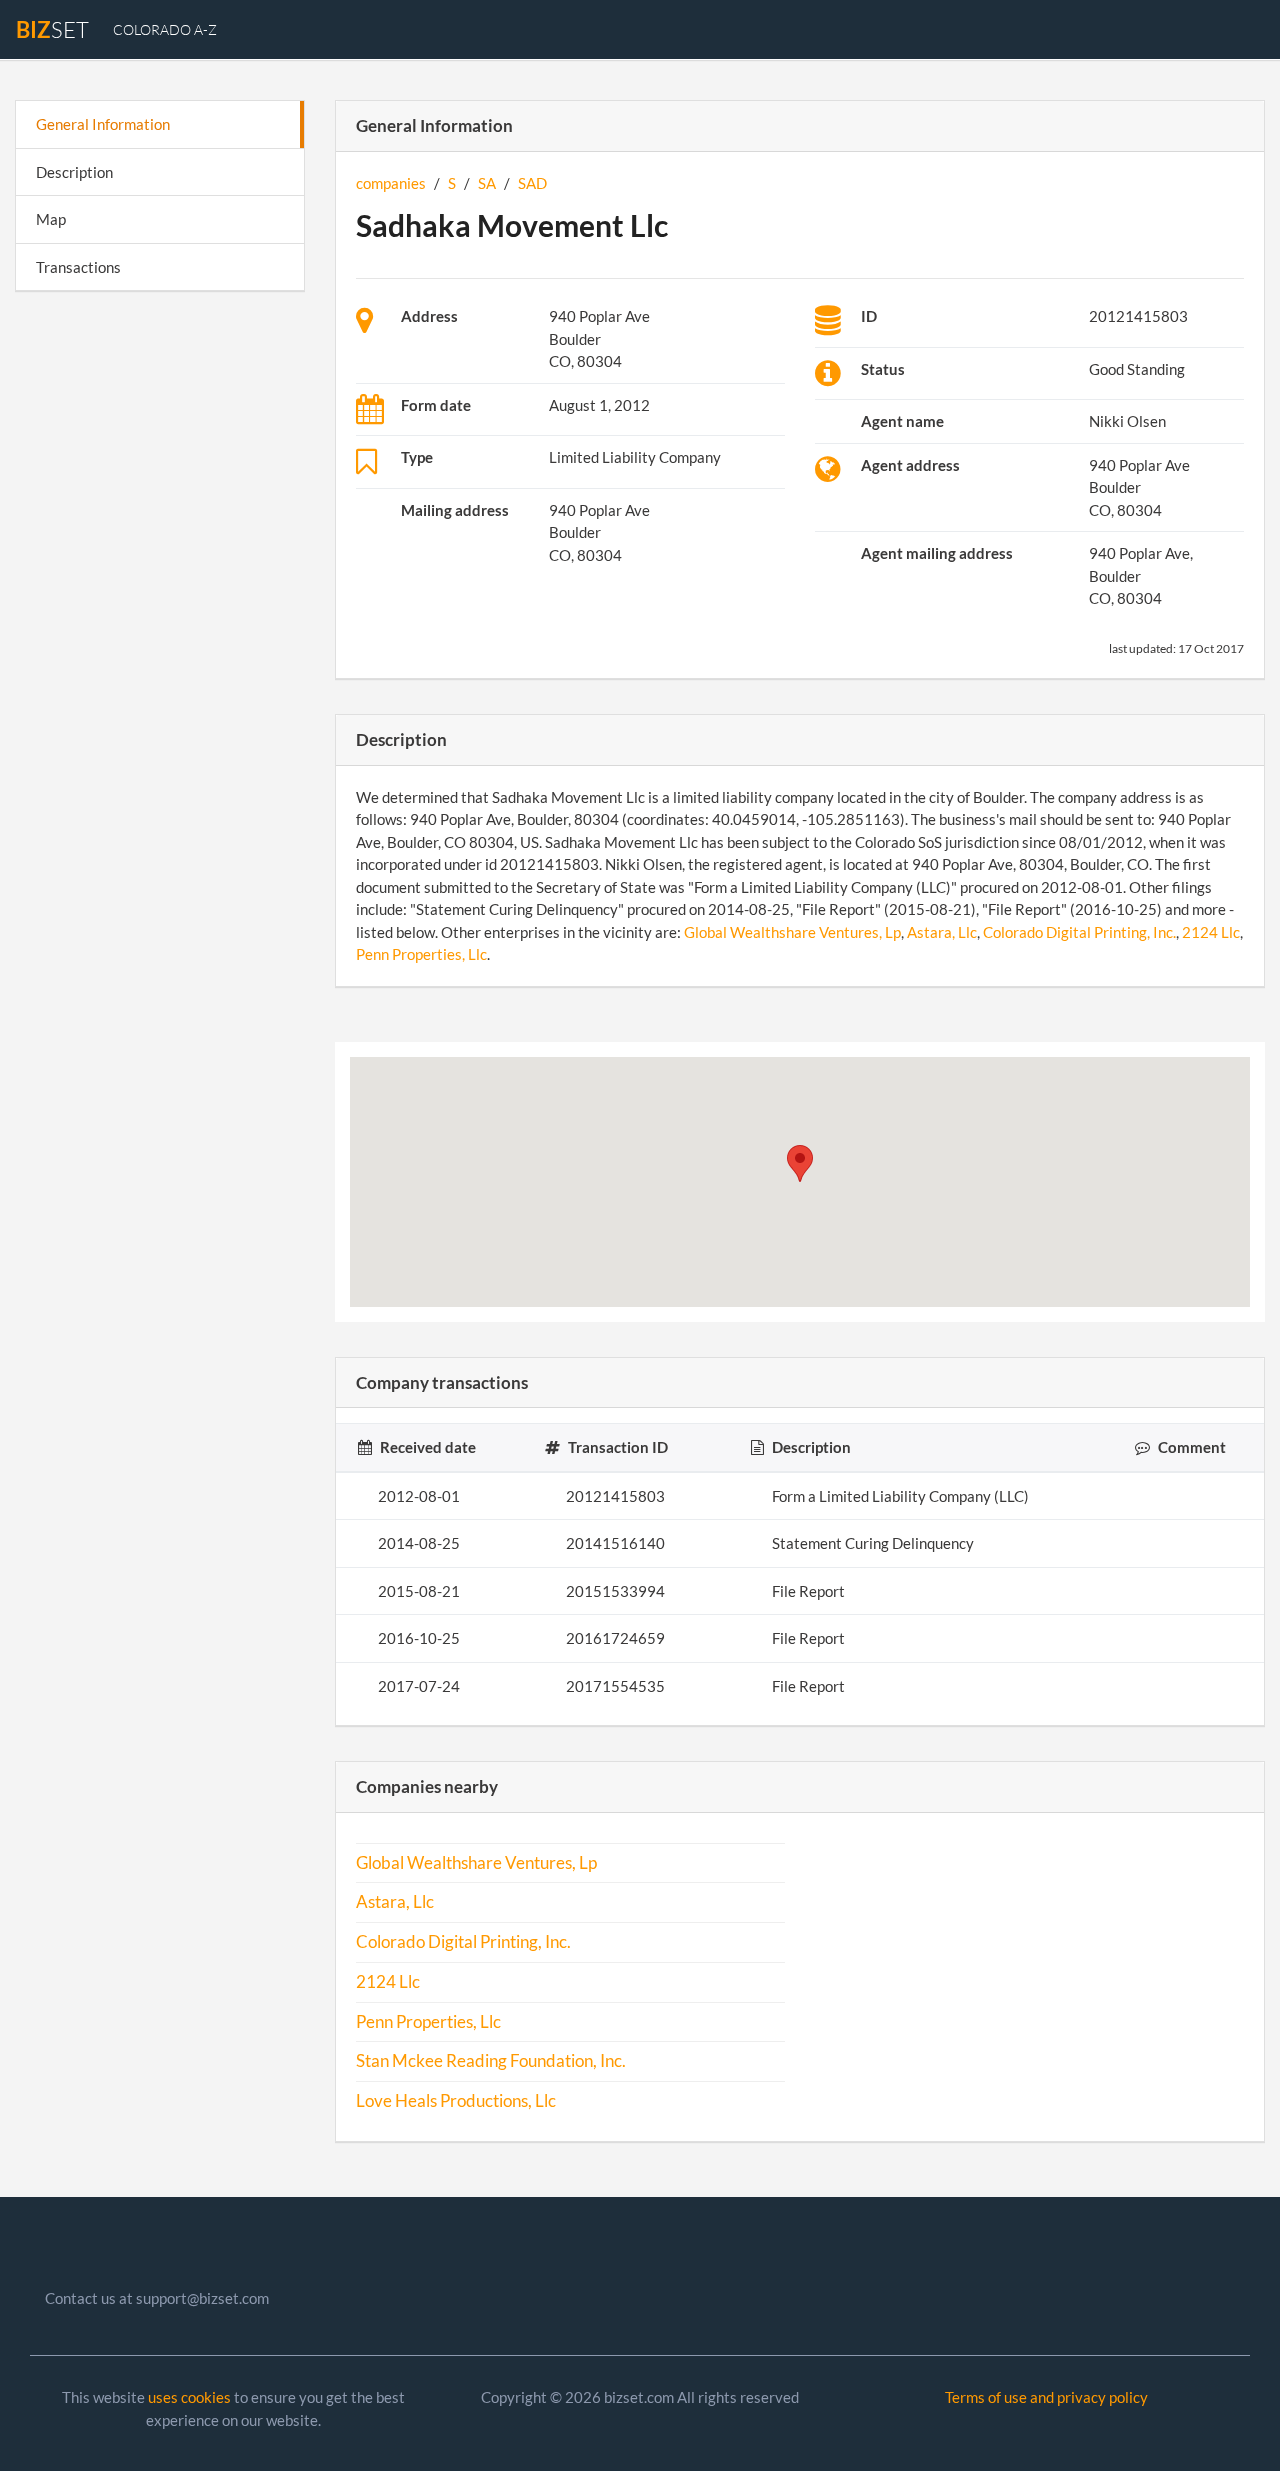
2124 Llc (1211, 932)
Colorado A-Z (165, 29)
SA (487, 183)
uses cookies (189, 2397)
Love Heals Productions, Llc (456, 2101)
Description (74, 172)
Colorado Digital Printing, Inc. (1079, 932)
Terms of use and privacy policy (1046, 2397)
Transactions (78, 267)
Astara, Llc (942, 932)
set (52, 29)
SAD (532, 183)
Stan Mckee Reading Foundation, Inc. (491, 2061)
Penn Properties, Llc (421, 954)
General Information (103, 124)
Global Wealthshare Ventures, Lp (792, 932)
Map (51, 219)
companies (391, 183)
